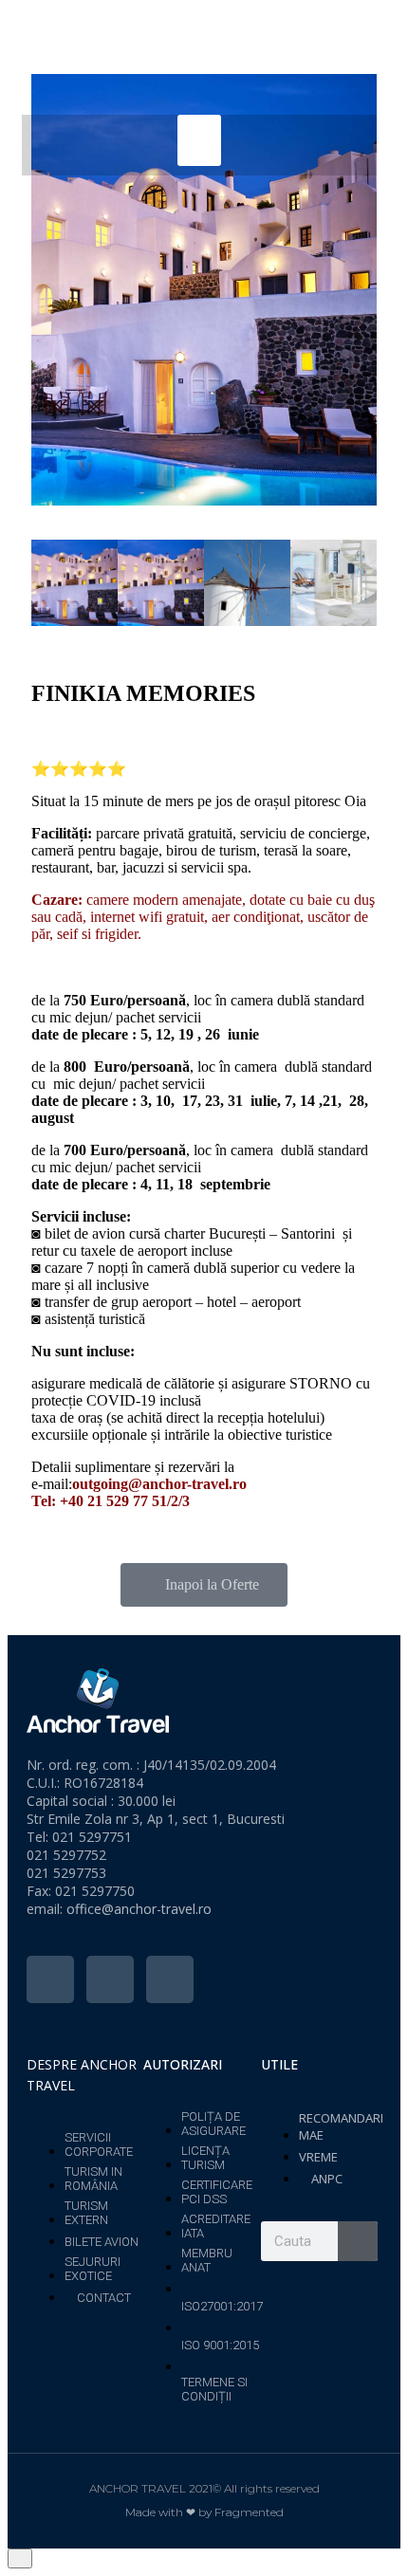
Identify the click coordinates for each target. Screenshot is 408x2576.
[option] (204, 290)
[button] (199, 140)
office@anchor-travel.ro (139, 1909)
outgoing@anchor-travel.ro (159, 1484)
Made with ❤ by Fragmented (204, 2512)
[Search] (358, 2241)
